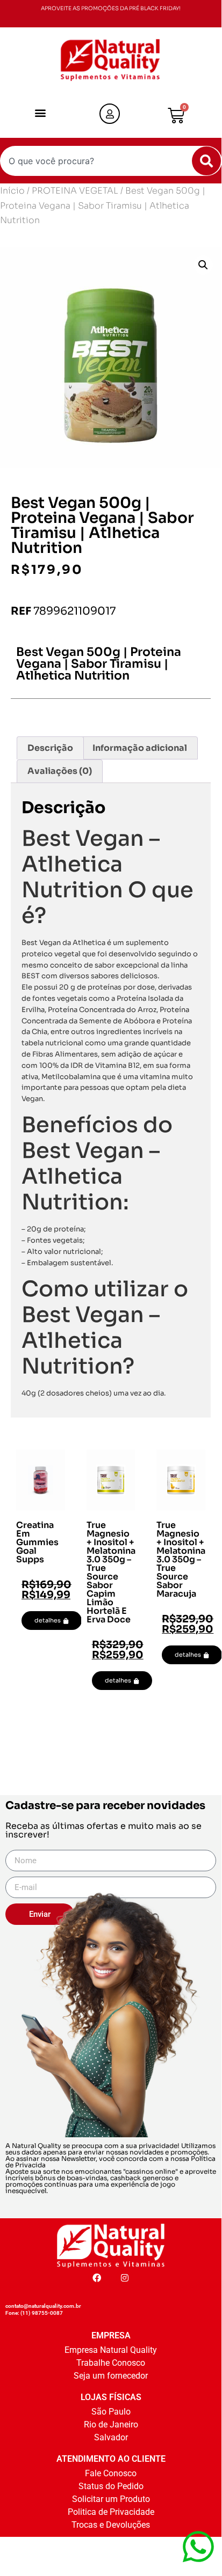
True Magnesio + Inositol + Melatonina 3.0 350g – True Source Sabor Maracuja (181, 1559)
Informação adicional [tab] (140, 748)
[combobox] (111, 161)
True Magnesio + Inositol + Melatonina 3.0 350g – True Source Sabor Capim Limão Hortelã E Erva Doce (111, 1572)
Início (12, 191)
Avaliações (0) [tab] (60, 771)
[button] (40, 113)
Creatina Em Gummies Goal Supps (37, 1542)
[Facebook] (97, 2278)
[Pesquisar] (206, 161)
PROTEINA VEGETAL (75, 191)
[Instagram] (125, 2278)
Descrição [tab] (50, 748)
